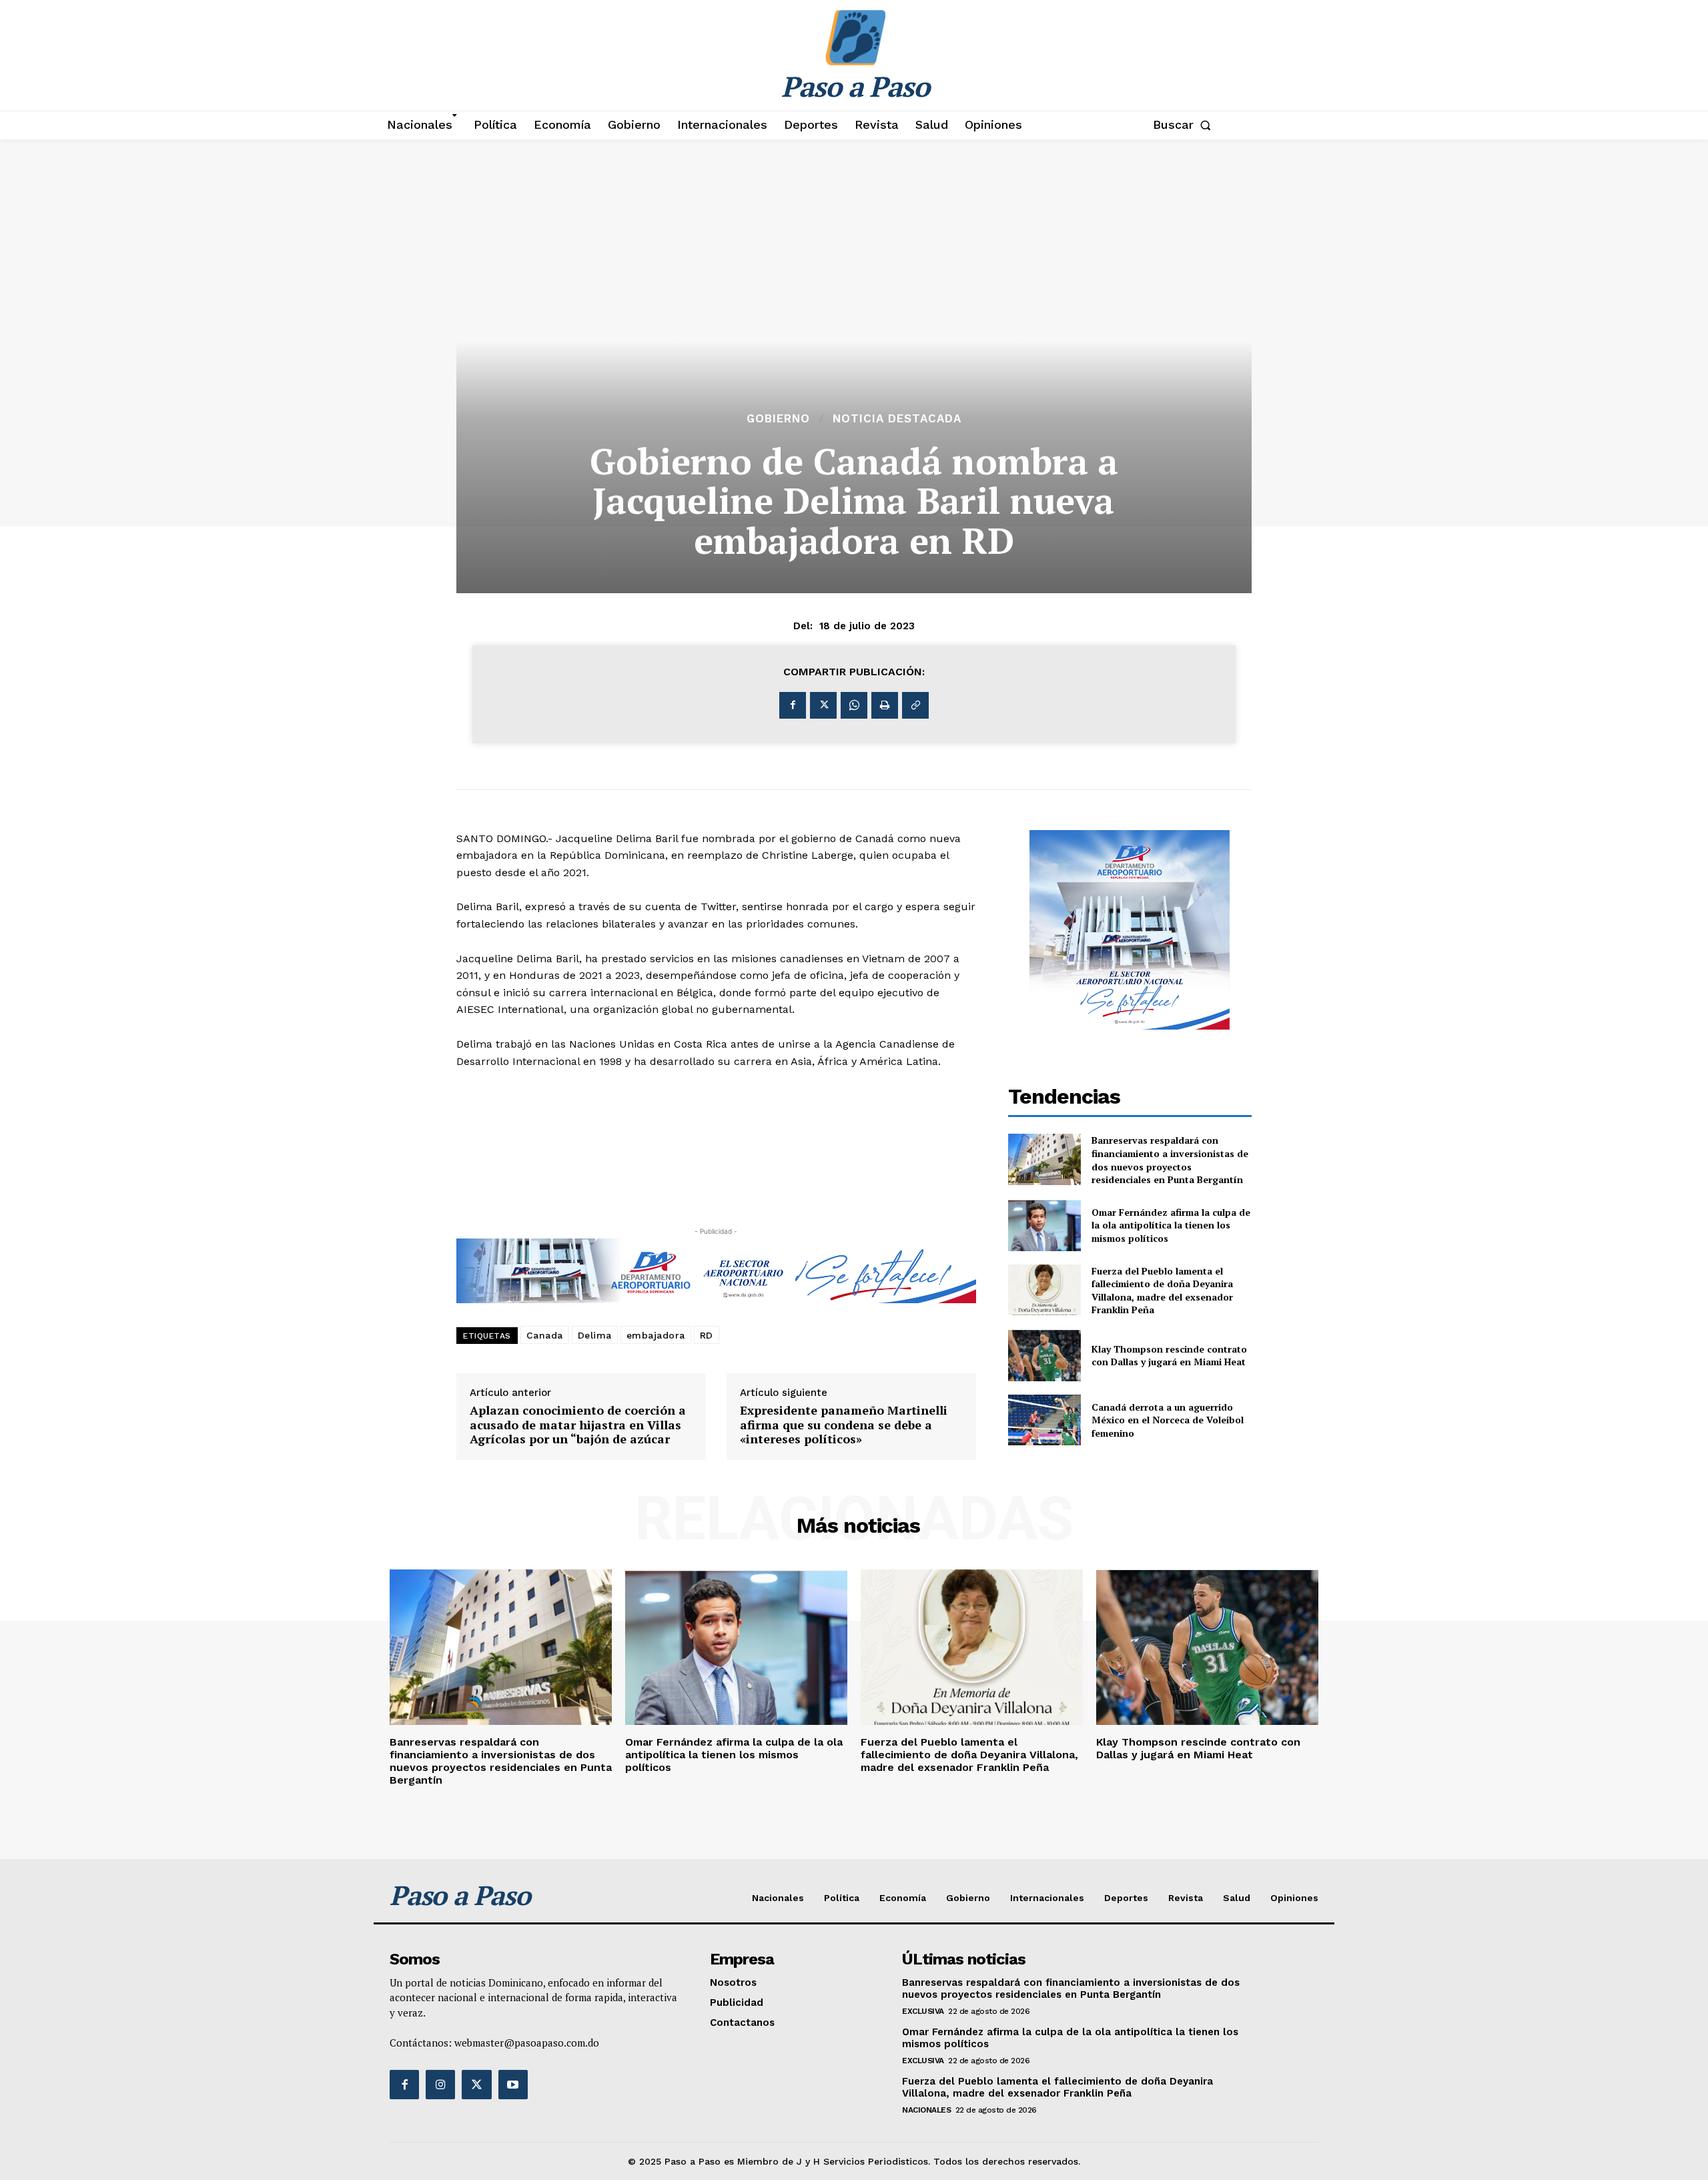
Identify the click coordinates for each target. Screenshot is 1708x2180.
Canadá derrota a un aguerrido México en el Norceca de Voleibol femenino (1168, 1420)
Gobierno (778, 419)
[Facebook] (793, 705)
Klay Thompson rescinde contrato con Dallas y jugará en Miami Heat (1169, 1356)
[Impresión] (885, 705)
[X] (823, 705)
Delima (595, 1335)
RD (707, 1335)
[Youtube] (513, 2085)
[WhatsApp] (854, 705)
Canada (545, 1335)
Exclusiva (923, 2011)
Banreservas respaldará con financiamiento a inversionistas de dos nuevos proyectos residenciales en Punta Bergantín (1170, 1160)
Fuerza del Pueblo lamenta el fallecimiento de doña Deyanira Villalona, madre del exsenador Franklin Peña (1162, 1291)
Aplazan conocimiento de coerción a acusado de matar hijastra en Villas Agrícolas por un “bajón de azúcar (578, 1425)
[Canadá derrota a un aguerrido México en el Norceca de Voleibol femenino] (1045, 1420)
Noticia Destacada (897, 419)
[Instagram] (440, 2085)
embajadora (656, 1335)
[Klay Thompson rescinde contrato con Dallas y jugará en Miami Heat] (1045, 1356)
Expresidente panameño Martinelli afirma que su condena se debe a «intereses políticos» (844, 1425)
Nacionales (926, 2110)
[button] (1185, 125)
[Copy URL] (915, 705)
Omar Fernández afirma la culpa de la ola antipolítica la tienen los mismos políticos (1171, 1225)
